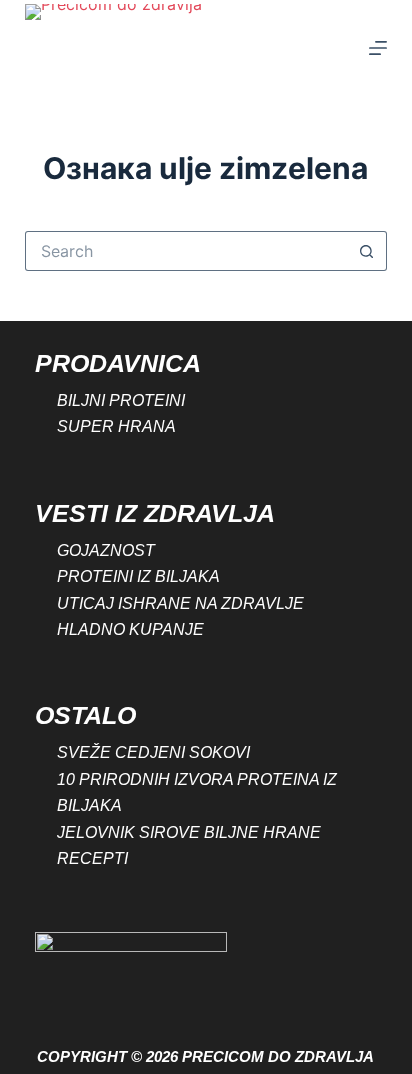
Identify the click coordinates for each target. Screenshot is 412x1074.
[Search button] (367, 251)
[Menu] (378, 48)
